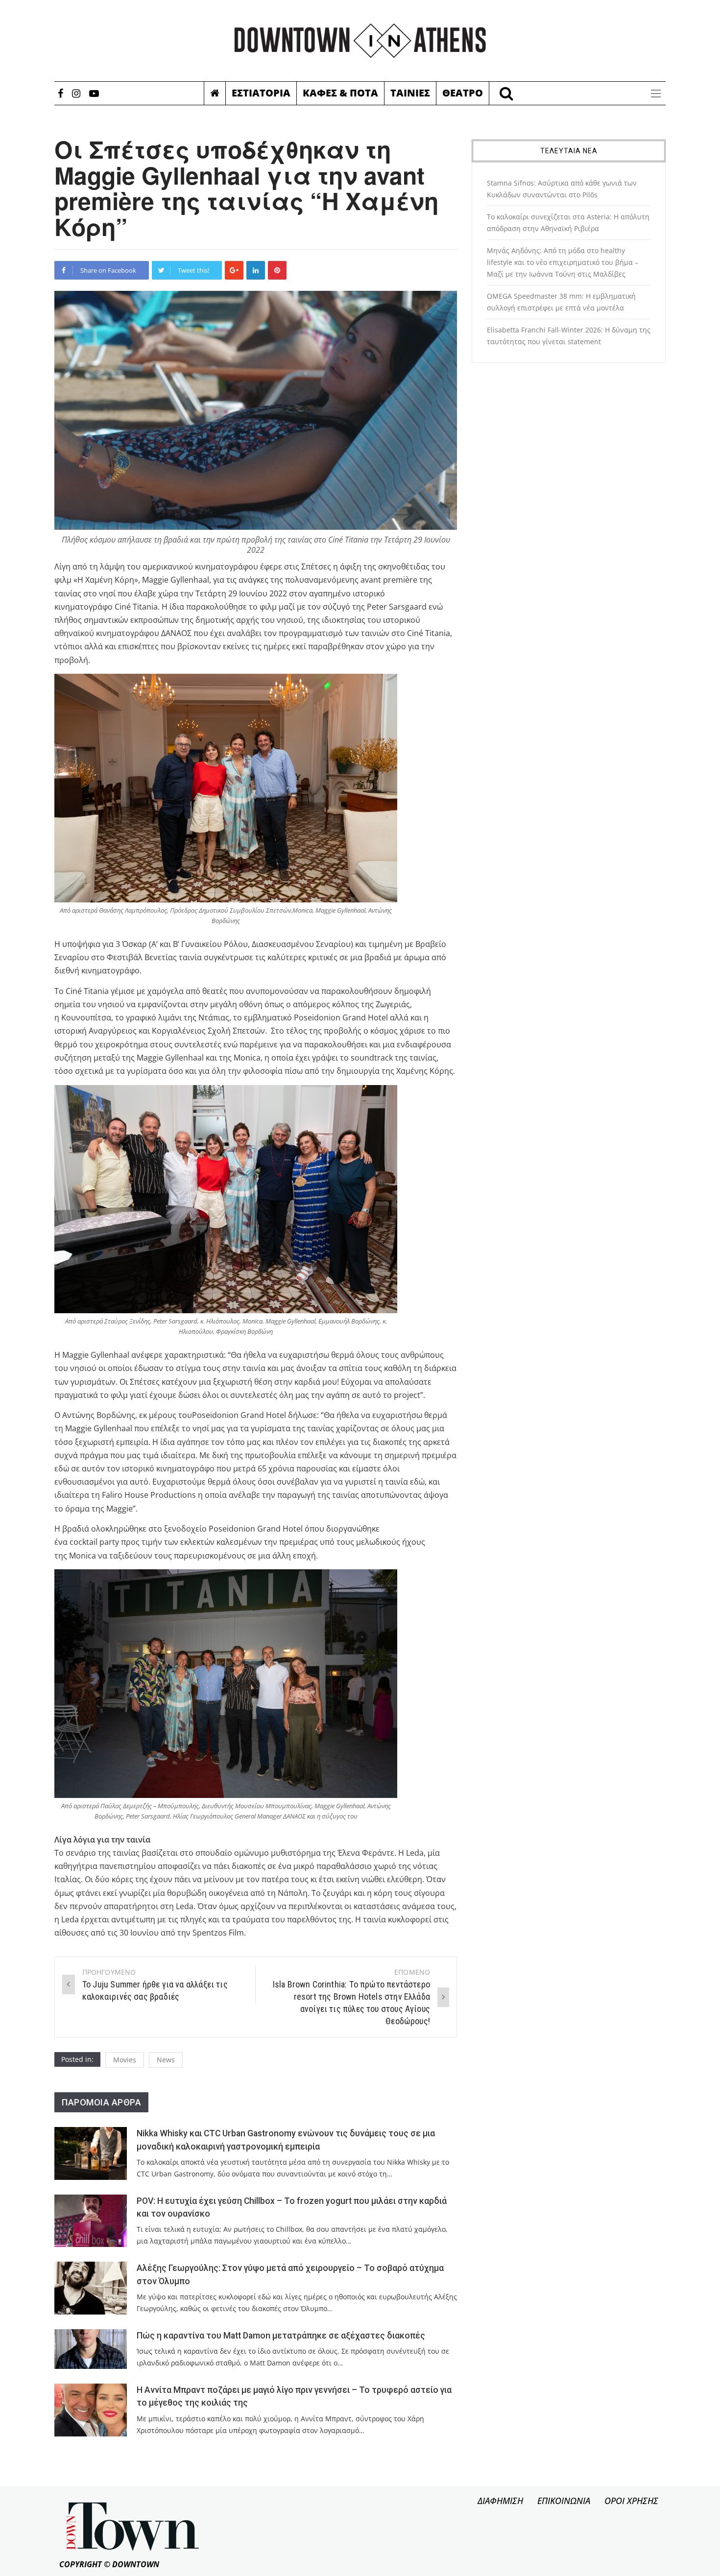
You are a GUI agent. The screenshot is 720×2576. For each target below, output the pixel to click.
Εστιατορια (261, 93)
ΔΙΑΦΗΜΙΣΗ (500, 2501)
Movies (125, 2060)
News (166, 2060)
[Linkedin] (256, 270)
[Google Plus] (234, 270)
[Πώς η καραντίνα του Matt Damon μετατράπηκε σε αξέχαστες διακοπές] (91, 2349)
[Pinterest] (277, 270)
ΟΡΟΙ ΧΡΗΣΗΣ (631, 2501)
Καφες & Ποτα (340, 93)
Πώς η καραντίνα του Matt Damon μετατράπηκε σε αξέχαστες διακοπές (281, 2336)
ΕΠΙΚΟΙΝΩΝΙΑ (564, 2501)
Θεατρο (463, 93)
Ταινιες (410, 93)
